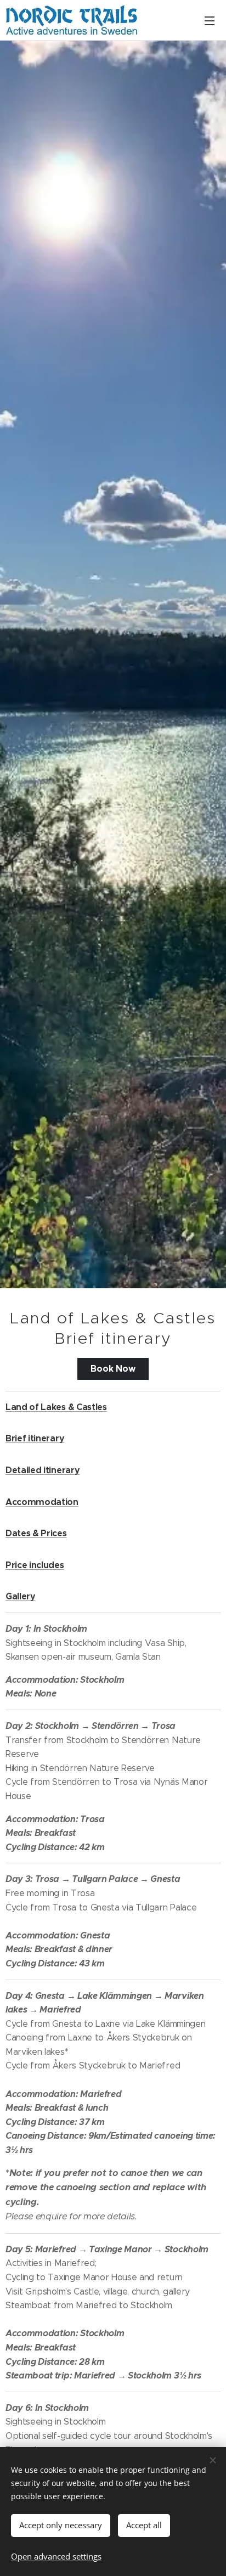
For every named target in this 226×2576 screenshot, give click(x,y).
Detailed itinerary (43, 1470)
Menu (210, 20)
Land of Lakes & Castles (56, 1407)
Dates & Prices (36, 1533)
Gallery (21, 1596)
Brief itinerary (35, 1438)
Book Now (113, 1369)
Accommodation (42, 1502)
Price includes (35, 1565)
